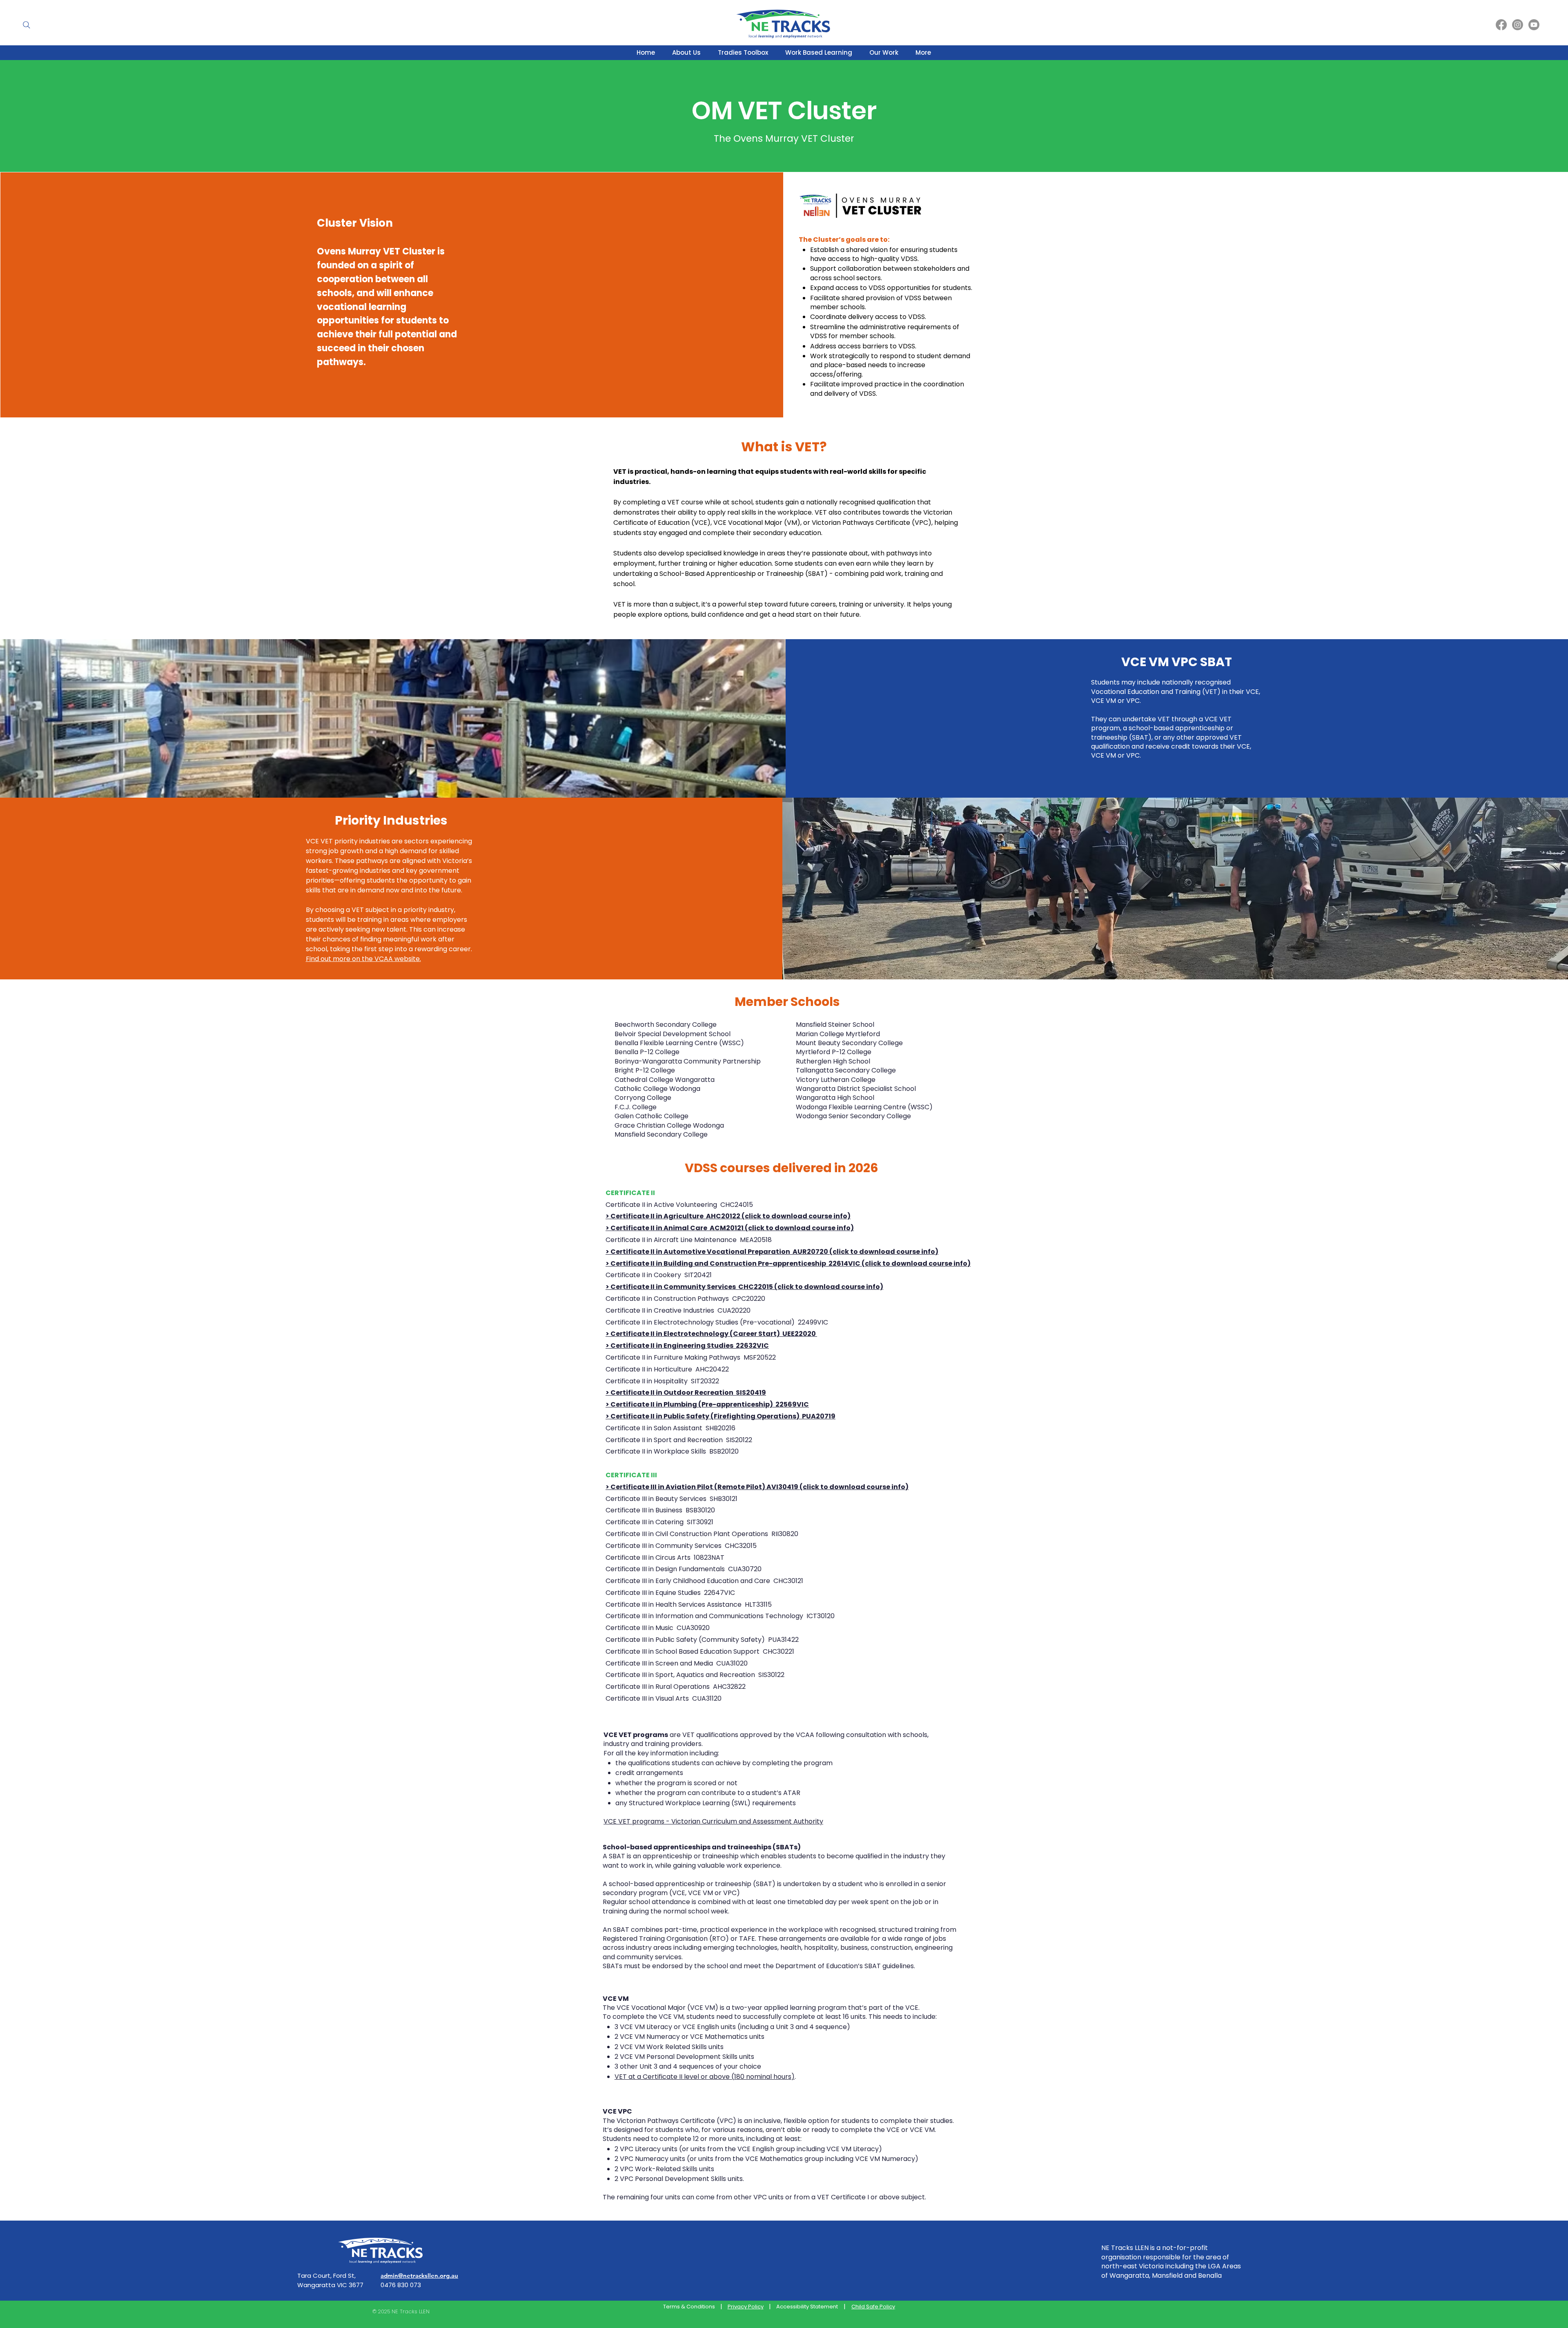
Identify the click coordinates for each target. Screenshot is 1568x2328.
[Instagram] (1518, 25)
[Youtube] (1534, 25)
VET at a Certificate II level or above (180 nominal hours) (705, 2077)
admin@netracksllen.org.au (419, 2276)
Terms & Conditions (689, 2307)
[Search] (27, 25)
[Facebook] (1501, 25)
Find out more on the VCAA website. (363, 959)
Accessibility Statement (807, 2307)
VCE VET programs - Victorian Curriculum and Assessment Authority (713, 1821)
